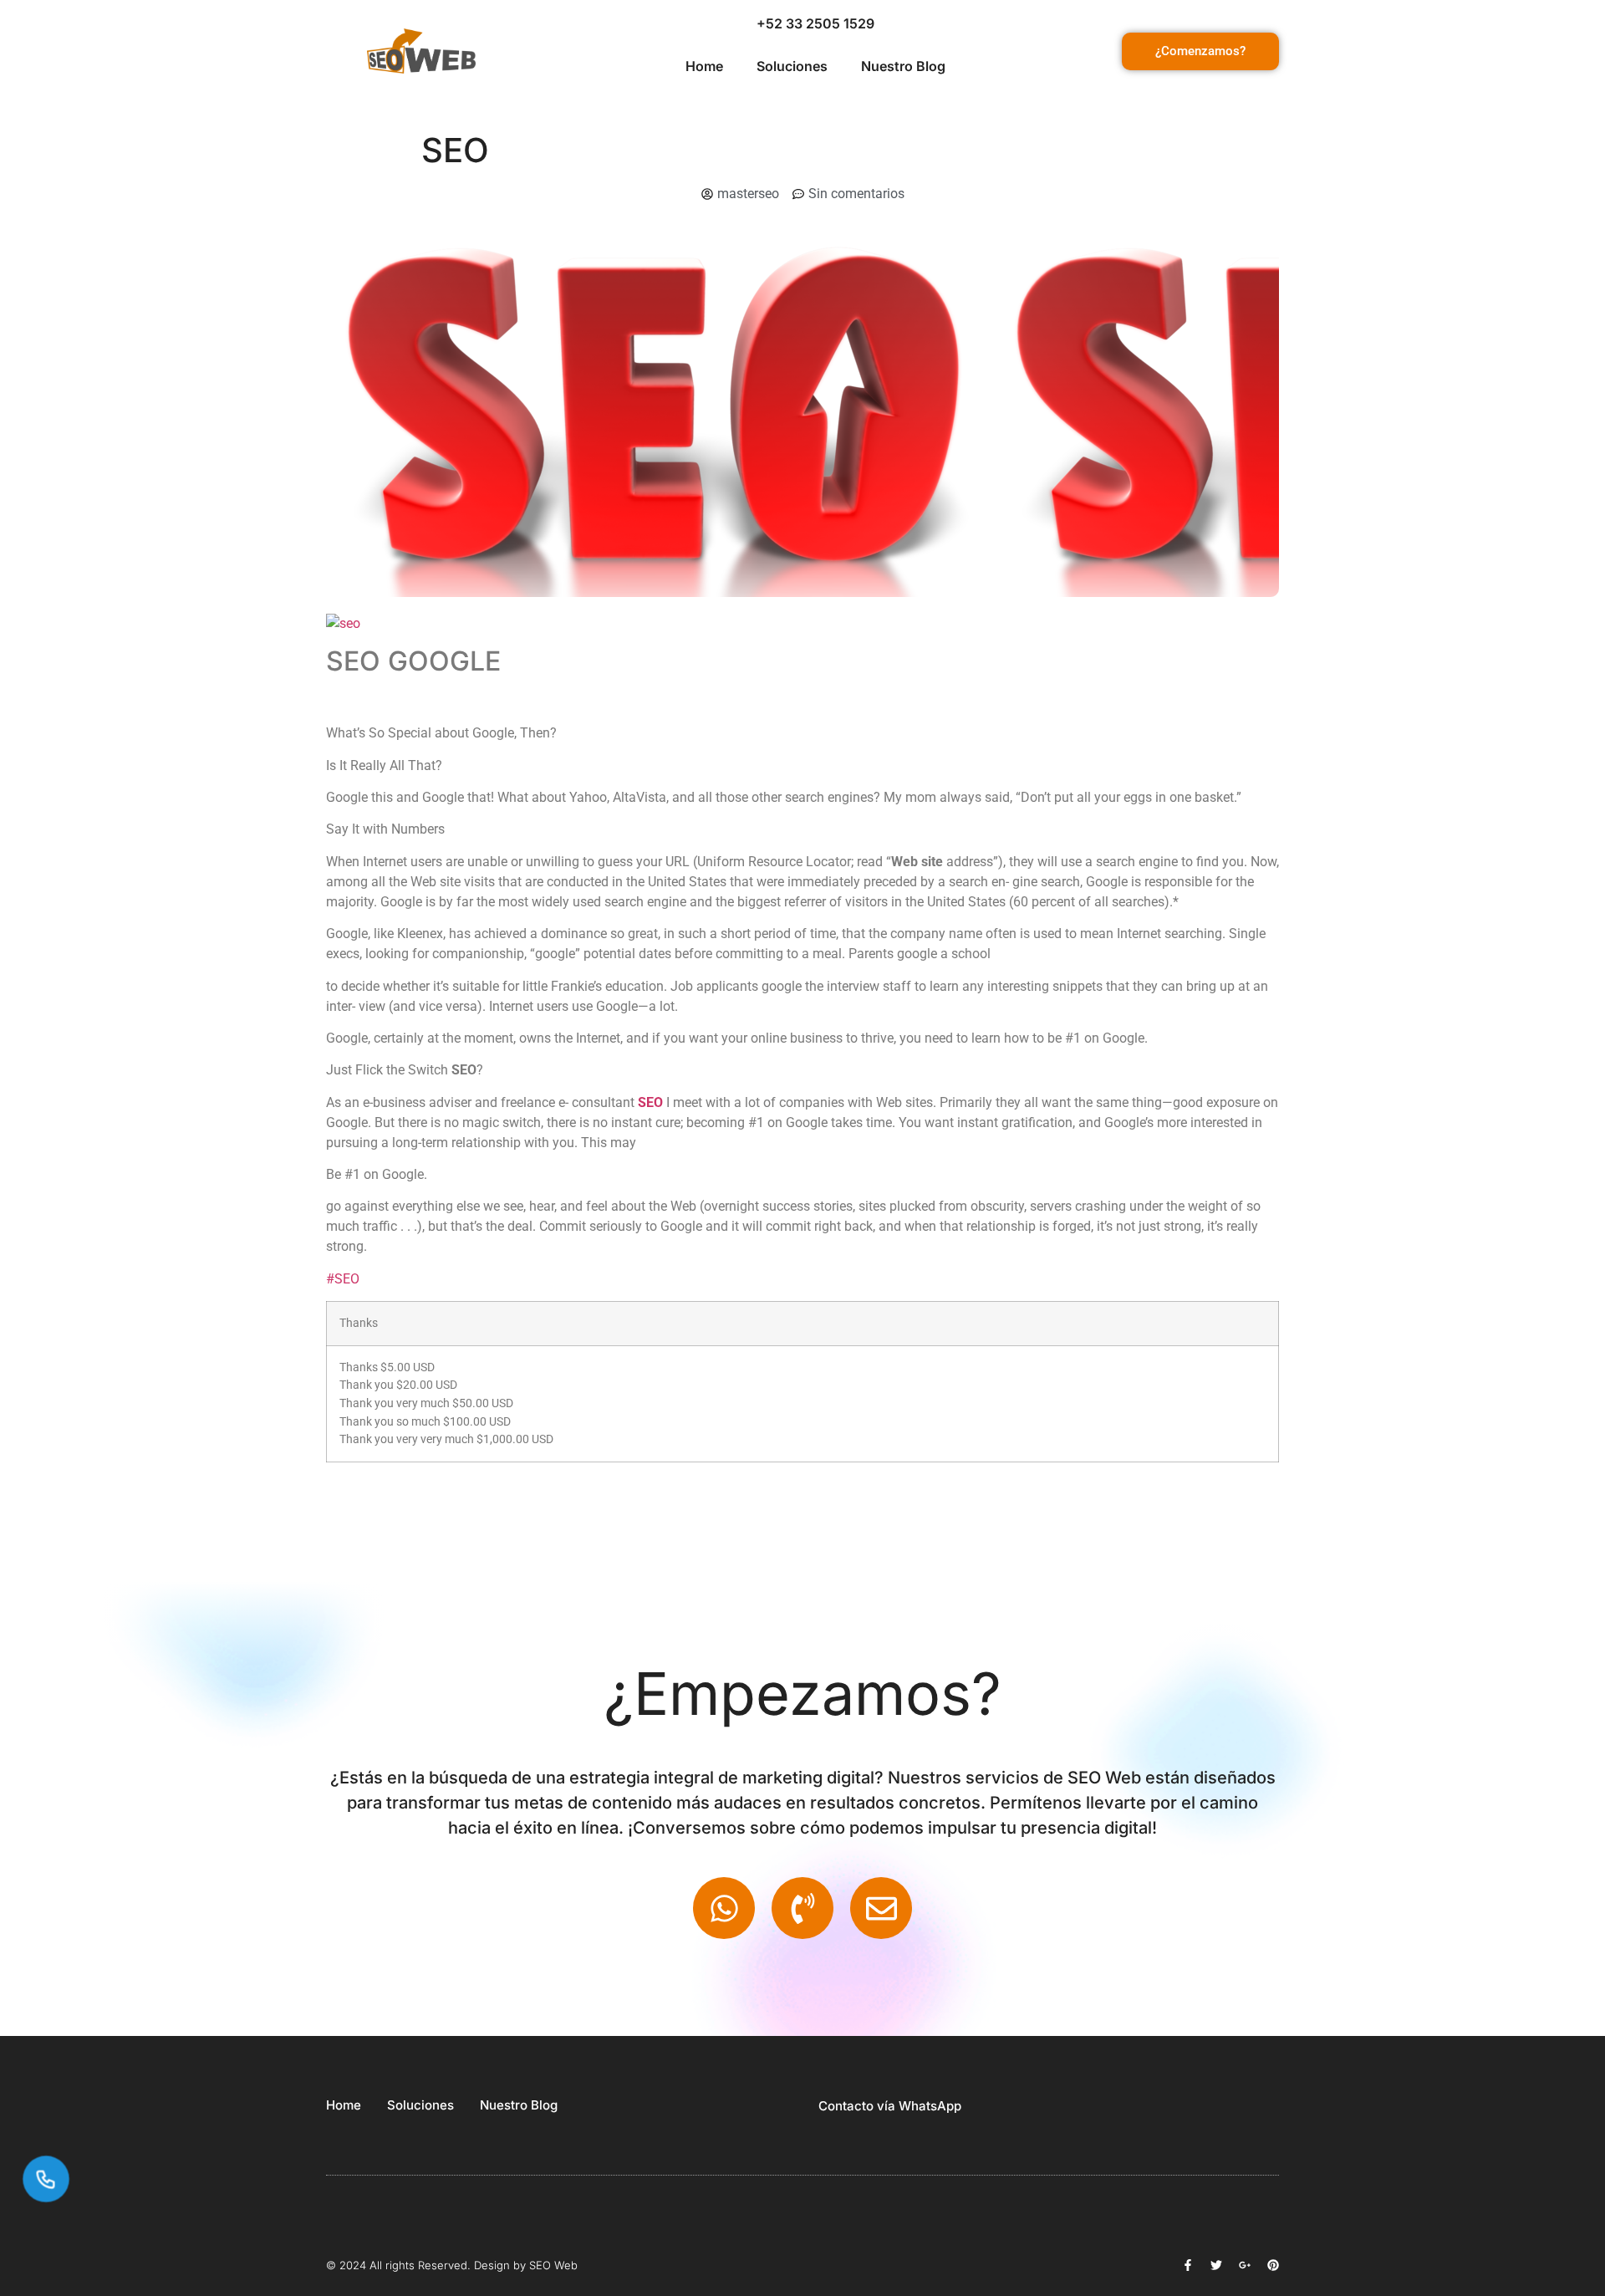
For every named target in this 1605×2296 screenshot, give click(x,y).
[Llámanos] (46, 2179)
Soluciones (792, 66)
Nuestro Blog (903, 66)
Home (704, 66)
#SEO (343, 1279)
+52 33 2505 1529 (815, 23)
